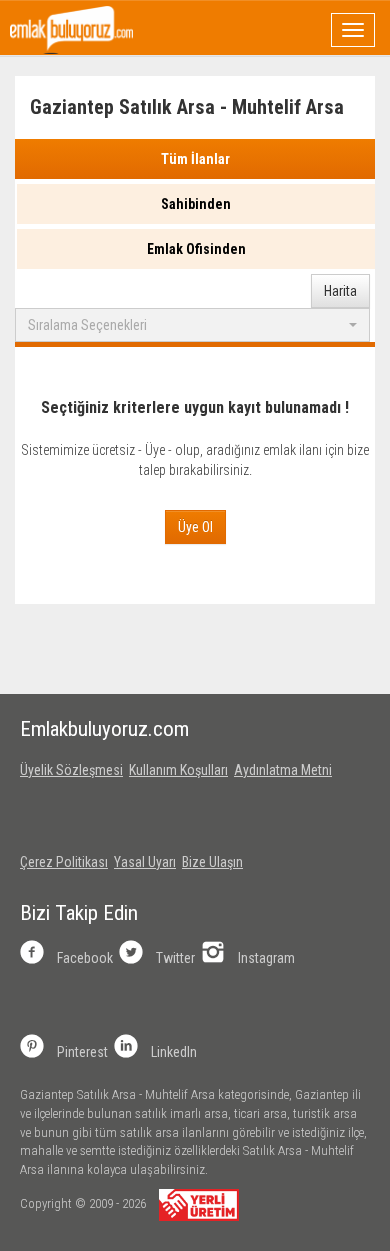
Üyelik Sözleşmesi (71, 770)
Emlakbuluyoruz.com (104, 729)
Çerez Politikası (64, 862)
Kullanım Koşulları (178, 770)
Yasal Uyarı (145, 862)
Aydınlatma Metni (283, 770)
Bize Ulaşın (212, 862)
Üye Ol (195, 527)
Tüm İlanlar (195, 159)
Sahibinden (196, 204)
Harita (340, 291)
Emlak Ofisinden (196, 249)
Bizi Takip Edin (79, 913)
